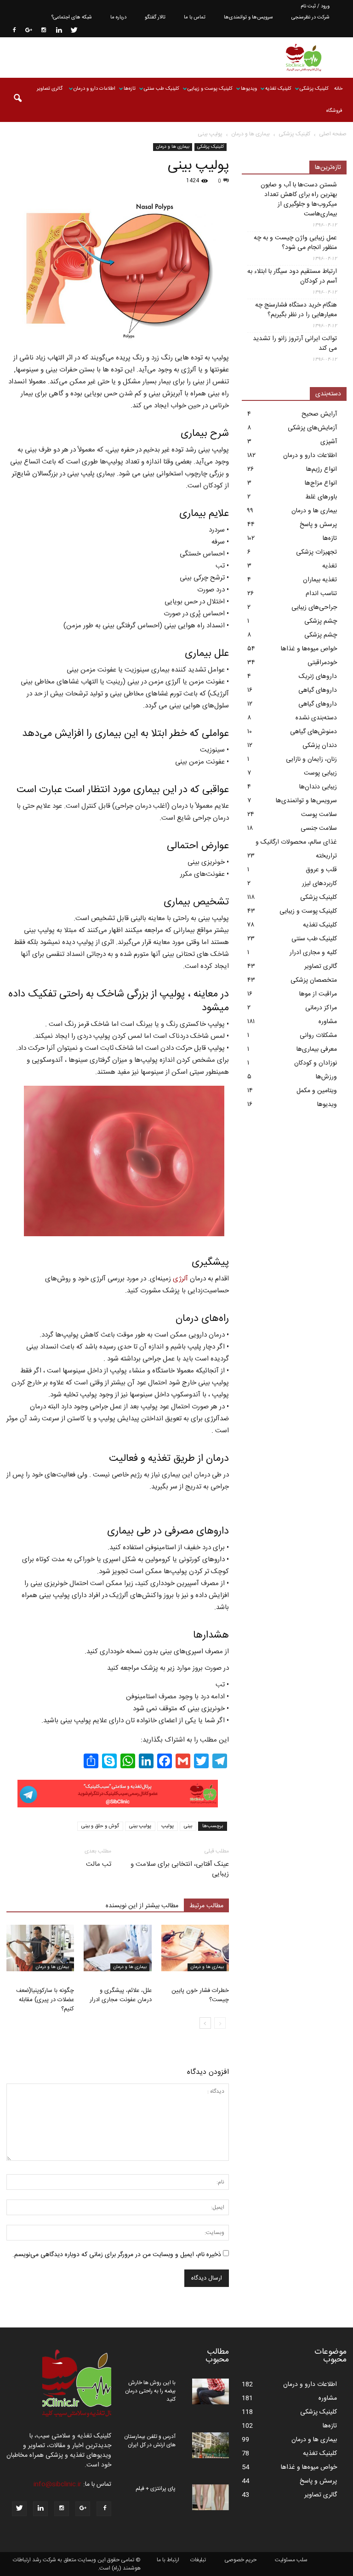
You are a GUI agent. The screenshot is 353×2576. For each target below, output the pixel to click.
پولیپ (168, 1826)
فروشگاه (334, 111)
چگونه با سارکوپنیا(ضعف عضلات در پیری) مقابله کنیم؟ (45, 2000)
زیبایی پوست (320, 773)
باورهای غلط (321, 497)
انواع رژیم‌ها (322, 469)
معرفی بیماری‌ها (317, 1049)
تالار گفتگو (155, 17)
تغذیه (330, 566)
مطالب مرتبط (206, 1906)
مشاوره (328, 1022)
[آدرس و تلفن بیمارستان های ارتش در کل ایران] (211, 2445)
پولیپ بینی (140, 1826)
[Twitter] (74, 31)
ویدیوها (249, 89)
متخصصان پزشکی (314, 980)
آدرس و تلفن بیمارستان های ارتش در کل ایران (150, 2441)
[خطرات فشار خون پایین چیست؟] (195, 1948)
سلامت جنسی (319, 828)
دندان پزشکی (320, 746)
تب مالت (99, 1864)
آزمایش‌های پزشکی (312, 428)
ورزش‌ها (326, 1077)
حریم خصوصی (240, 2560)
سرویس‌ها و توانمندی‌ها (248, 17)
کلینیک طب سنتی (162, 89)
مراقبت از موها (318, 994)
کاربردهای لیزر (319, 884)
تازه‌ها (130, 89)
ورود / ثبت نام (315, 6)
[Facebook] (13, 31)
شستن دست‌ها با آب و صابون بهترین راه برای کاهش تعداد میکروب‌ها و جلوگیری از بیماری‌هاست (299, 200)
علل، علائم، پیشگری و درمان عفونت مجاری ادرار (121, 1995)
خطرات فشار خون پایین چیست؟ (200, 1995)
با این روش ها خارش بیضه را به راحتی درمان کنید (150, 2391)
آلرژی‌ (180, 1279)
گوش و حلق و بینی (100, 1826)
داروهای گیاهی (318, 690)
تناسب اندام (321, 594)
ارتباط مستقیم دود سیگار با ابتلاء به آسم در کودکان (292, 277)
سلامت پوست (319, 815)
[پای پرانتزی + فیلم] (211, 2497)
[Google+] (28, 31)
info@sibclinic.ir (57, 2484)
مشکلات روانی (318, 1036)
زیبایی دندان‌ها (318, 787)
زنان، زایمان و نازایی (311, 759)
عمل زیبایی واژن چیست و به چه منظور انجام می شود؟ (295, 243)
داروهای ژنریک (318, 677)
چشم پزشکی (321, 621)
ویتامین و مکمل (317, 1091)
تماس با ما (195, 17)
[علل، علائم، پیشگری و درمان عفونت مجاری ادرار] (117, 1948)
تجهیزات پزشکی (316, 552)
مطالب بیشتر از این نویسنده (142, 1906)
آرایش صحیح (319, 414)
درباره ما (118, 17)
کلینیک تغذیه (278, 89)
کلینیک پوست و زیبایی (210, 89)
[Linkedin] (59, 31)
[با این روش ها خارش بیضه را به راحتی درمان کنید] (211, 2391)
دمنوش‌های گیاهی (313, 732)
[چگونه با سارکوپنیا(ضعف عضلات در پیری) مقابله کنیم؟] (40, 1948)
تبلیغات (198, 2560)
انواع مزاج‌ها (321, 483)
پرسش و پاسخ (318, 525)
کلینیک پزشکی (314, 89)
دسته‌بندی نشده (316, 718)
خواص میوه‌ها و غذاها (309, 649)
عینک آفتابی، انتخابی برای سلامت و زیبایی (180, 1869)
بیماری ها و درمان (173, 147)
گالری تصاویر (50, 89)
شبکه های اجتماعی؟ (72, 17)
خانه (338, 89)
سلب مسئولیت (291, 2560)
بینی (188, 1826)
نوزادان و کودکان (316, 1063)
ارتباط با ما (168, 2560)
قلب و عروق (321, 870)
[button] (17, 100)
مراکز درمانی (321, 1008)
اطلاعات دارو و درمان (94, 89)
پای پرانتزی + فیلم (156, 2489)
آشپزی (329, 442)
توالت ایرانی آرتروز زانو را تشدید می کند (295, 344)
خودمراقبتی (322, 663)
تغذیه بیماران (320, 580)
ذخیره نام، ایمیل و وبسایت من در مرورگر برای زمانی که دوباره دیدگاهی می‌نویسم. (117, 2255)
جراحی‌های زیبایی (314, 608)
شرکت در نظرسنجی (310, 17)
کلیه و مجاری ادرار (313, 953)
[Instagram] (44, 31)
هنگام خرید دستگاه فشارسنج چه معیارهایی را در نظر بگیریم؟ (296, 310)
